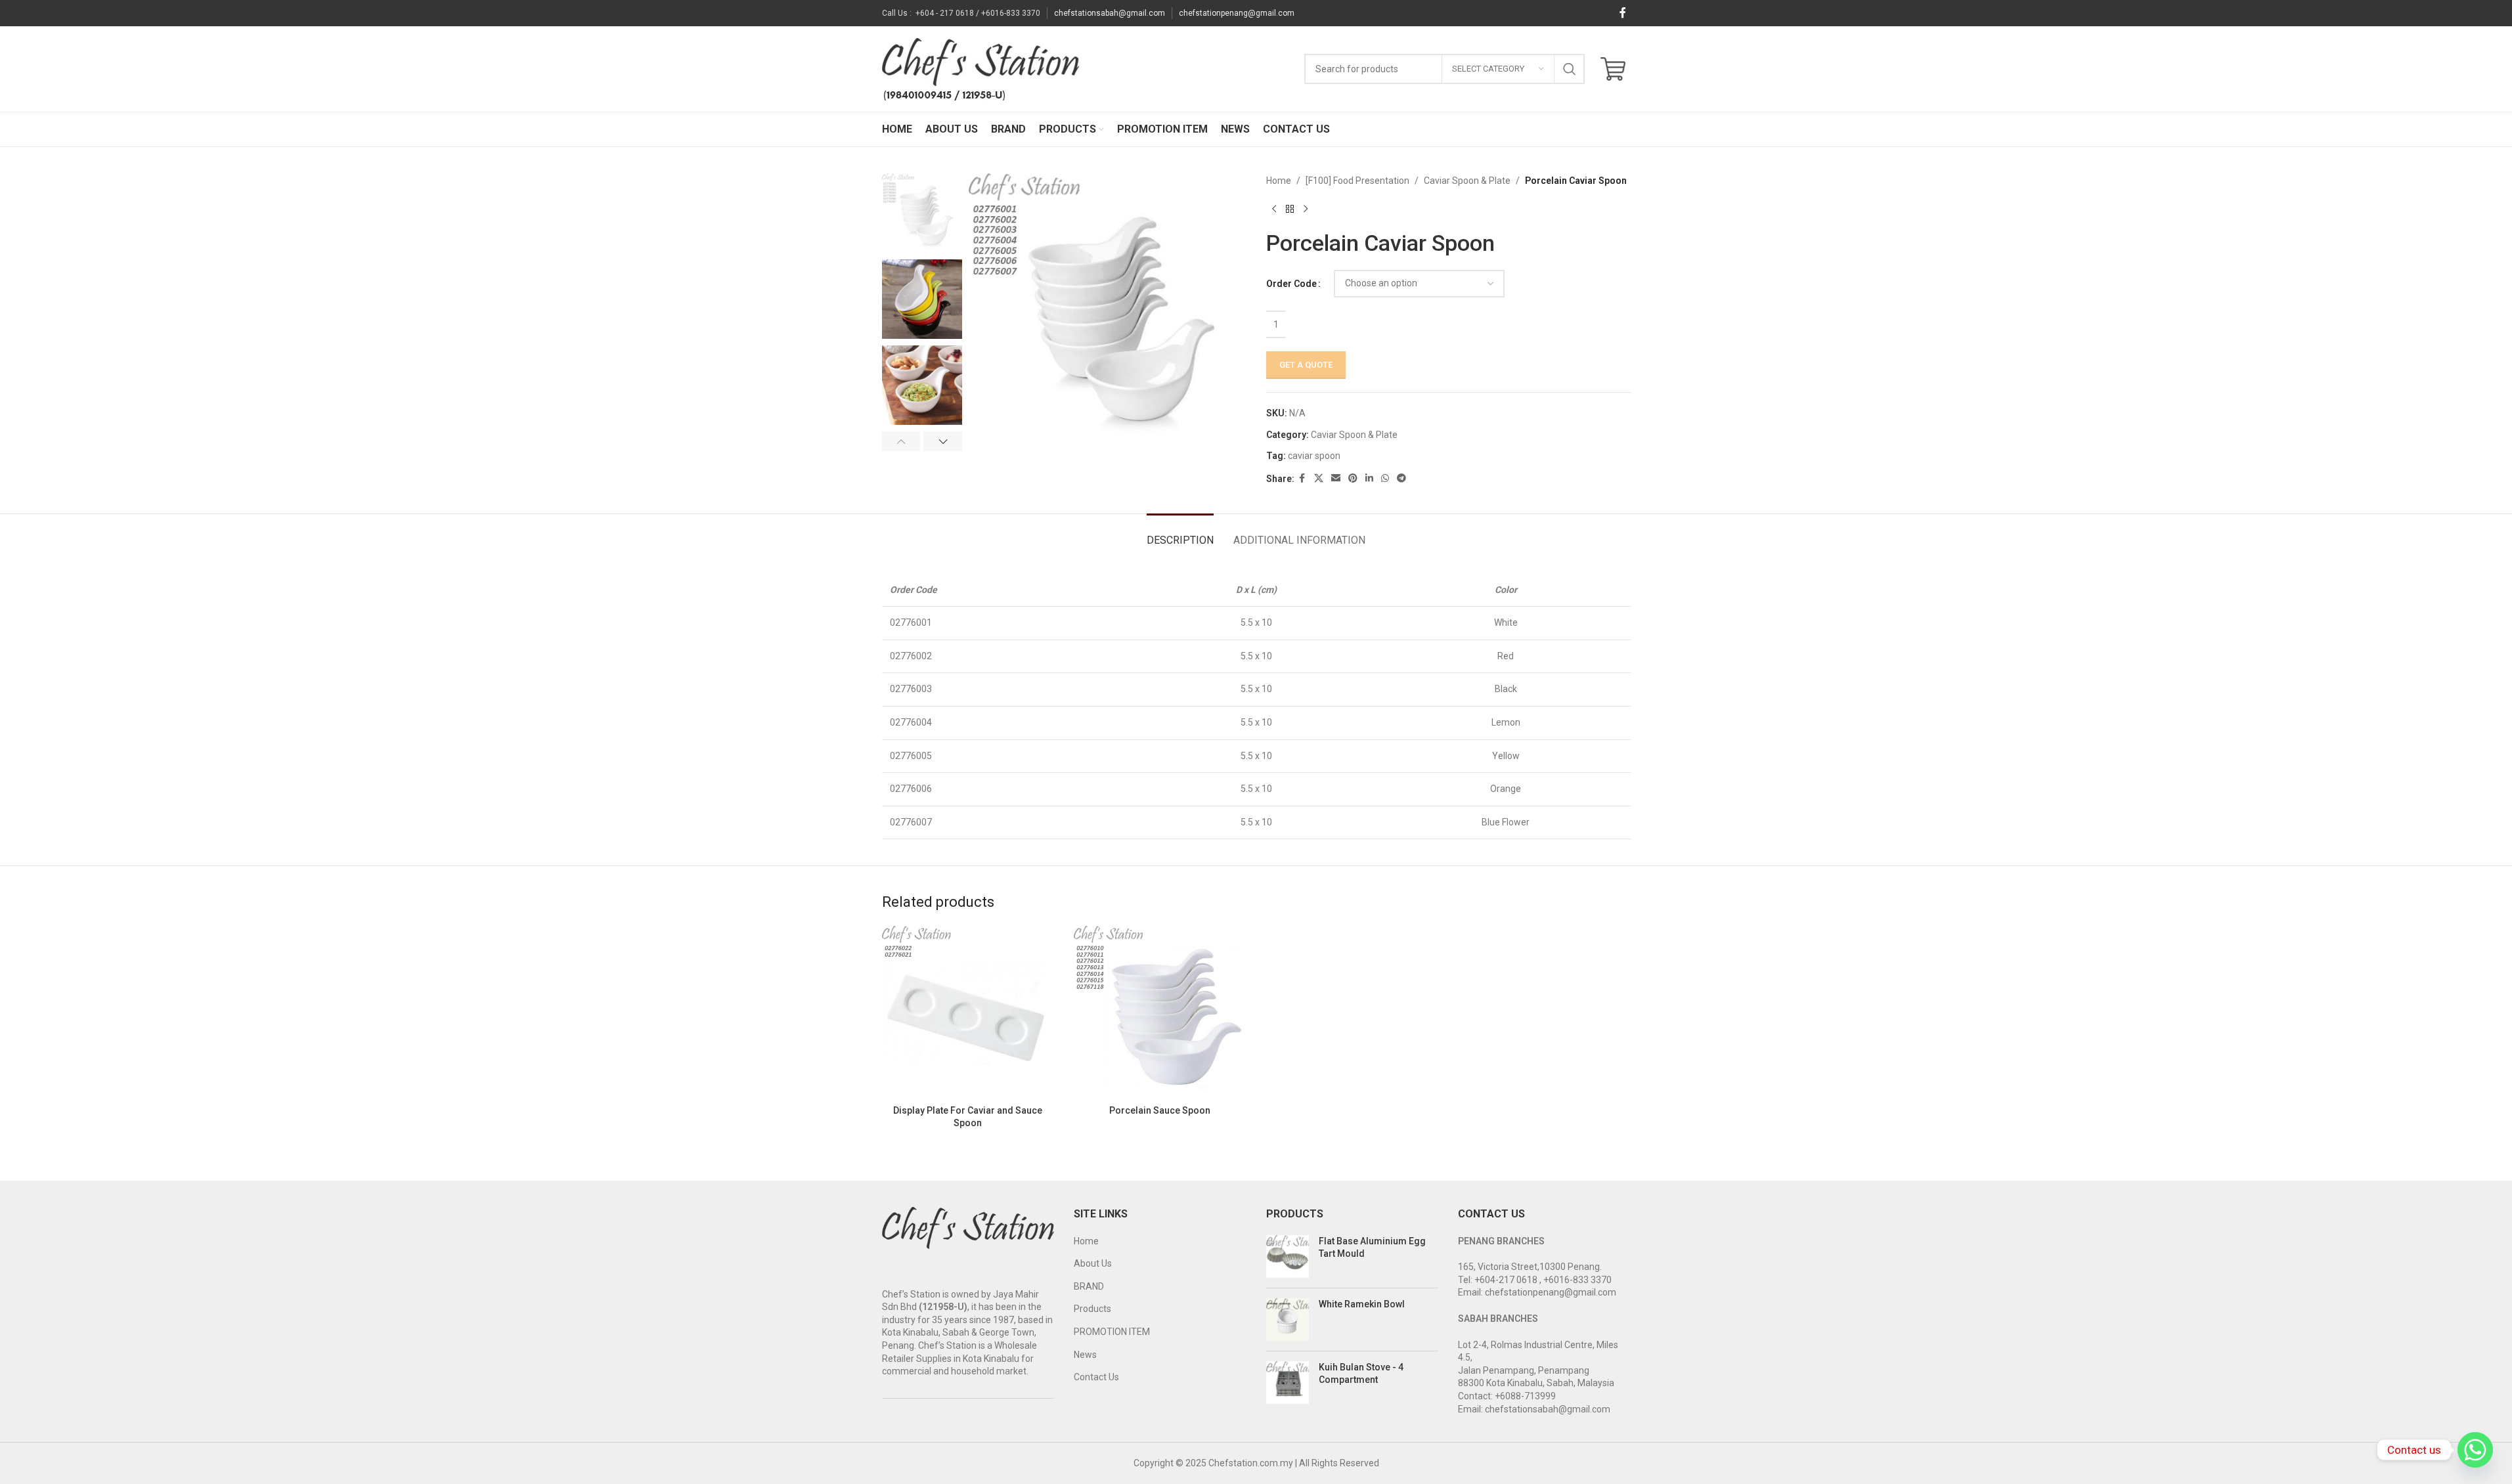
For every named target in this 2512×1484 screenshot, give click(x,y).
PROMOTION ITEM (1112, 1332)
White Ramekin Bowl (1362, 1304)
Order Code (1291, 284)
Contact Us (1096, 1377)
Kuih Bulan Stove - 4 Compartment (1361, 1374)
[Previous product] (1274, 209)
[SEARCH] (1570, 69)
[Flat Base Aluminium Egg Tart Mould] (1288, 1256)
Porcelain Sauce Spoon (1160, 1110)
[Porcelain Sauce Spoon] (1160, 1012)
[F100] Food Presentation (1357, 181)
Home (1279, 181)
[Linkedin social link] (1369, 478)
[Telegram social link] (1401, 478)
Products (1092, 1309)
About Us (1093, 1263)
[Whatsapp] (2475, 1450)
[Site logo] (981, 68)
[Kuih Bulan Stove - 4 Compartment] (1288, 1383)
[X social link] (1319, 478)
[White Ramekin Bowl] (1288, 1320)
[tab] (1180, 534)
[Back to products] (1290, 209)
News (1085, 1355)
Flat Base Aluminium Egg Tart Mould (1372, 1248)
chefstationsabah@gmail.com (1110, 13)
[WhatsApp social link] (1385, 478)
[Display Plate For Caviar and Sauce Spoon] (968, 1012)
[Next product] (1306, 209)
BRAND (1089, 1286)
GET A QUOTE (1306, 365)
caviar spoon (1314, 456)
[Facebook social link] (1623, 13)
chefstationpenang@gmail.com (1237, 13)
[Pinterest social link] (1353, 478)
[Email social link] (1336, 478)
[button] (901, 441)
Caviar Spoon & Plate (1467, 181)
